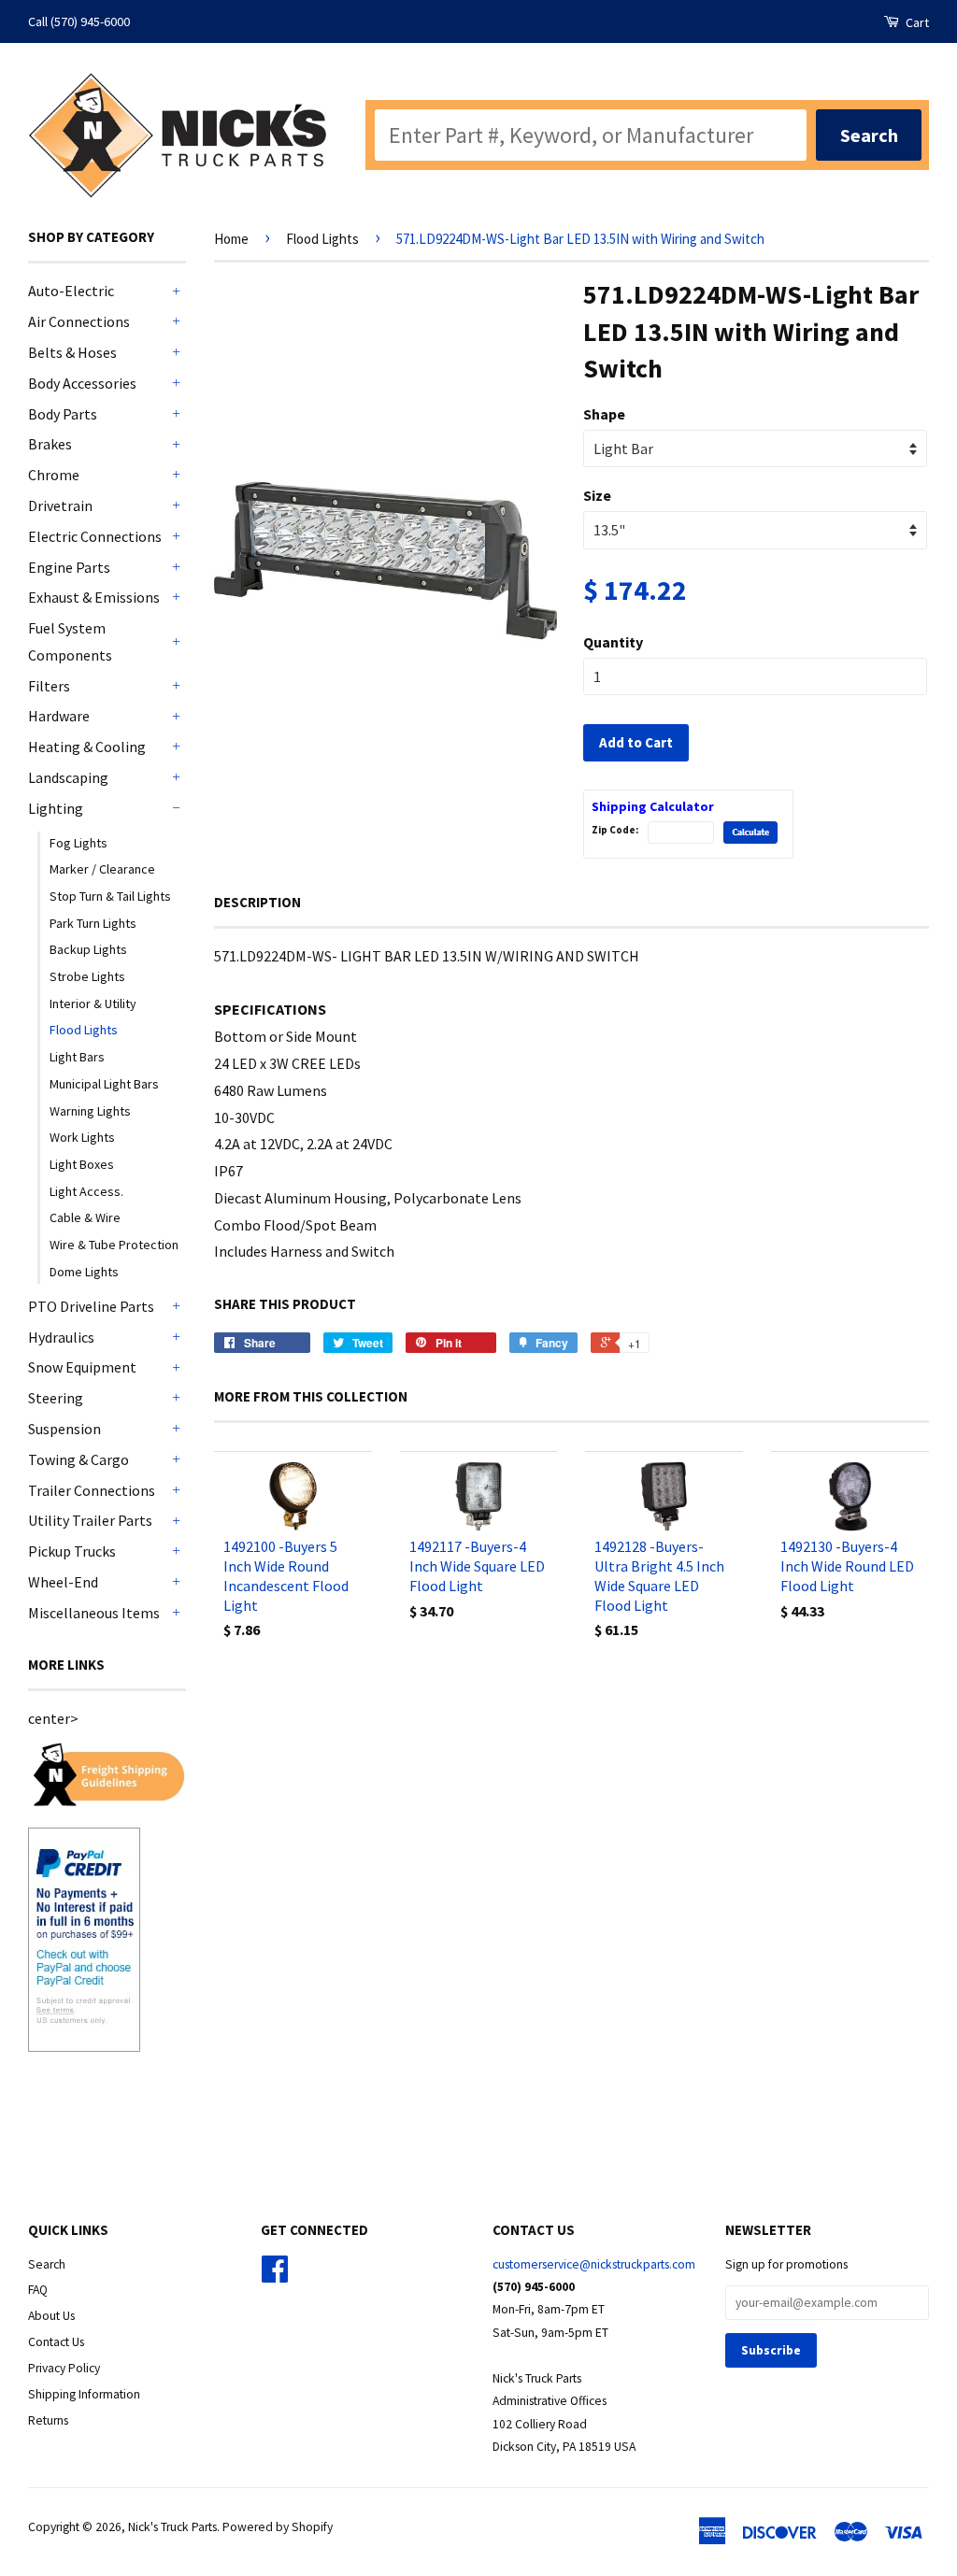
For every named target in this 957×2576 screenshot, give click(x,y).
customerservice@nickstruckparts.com (594, 2264)
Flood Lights (84, 1030)
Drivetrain (60, 505)
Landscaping (68, 777)
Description (257, 902)
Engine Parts (69, 567)
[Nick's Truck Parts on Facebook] (275, 2276)
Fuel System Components (70, 641)
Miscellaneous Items (94, 1613)
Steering (56, 1398)
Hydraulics (61, 1337)
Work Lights (82, 1137)
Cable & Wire (85, 1217)
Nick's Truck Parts (172, 2527)
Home (231, 239)
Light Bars (77, 1057)
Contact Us (56, 2342)
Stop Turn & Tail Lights (110, 896)
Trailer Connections (92, 1490)
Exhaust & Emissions (94, 597)
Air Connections (79, 321)
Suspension (64, 1429)
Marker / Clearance (102, 869)
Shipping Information (84, 2394)
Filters (49, 686)
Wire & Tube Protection (114, 1245)
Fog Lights (79, 843)
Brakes (50, 444)
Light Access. (86, 1191)
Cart (916, 22)
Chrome (54, 475)
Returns (48, 2420)
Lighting (56, 808)
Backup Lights (88, 949)
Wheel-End (63, 1582)
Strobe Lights (87, 976)
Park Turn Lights (93, 923)
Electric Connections (95, 536)
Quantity (613, 642)
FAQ (38, 2290)
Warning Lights (90, 1111)
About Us (51, 2316)
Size (597, 495)
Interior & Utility (93, 1003)
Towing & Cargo (79, 1459)
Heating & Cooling (87, 747)
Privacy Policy (64, 2368)
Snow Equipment (82, 1367)
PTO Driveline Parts (91, 1306)
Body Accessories (82, 383)
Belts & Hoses (72, 352)
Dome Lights (84, 1272)
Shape (604, 414)
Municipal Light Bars (104, 1084)
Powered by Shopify (278, 2527)
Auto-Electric (71, 291)
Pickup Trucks (72, 1551)
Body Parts (63, 414)
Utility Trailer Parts (90, 1520)
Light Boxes (82, 1164)
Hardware (59, 716)
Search (47, 2264)
